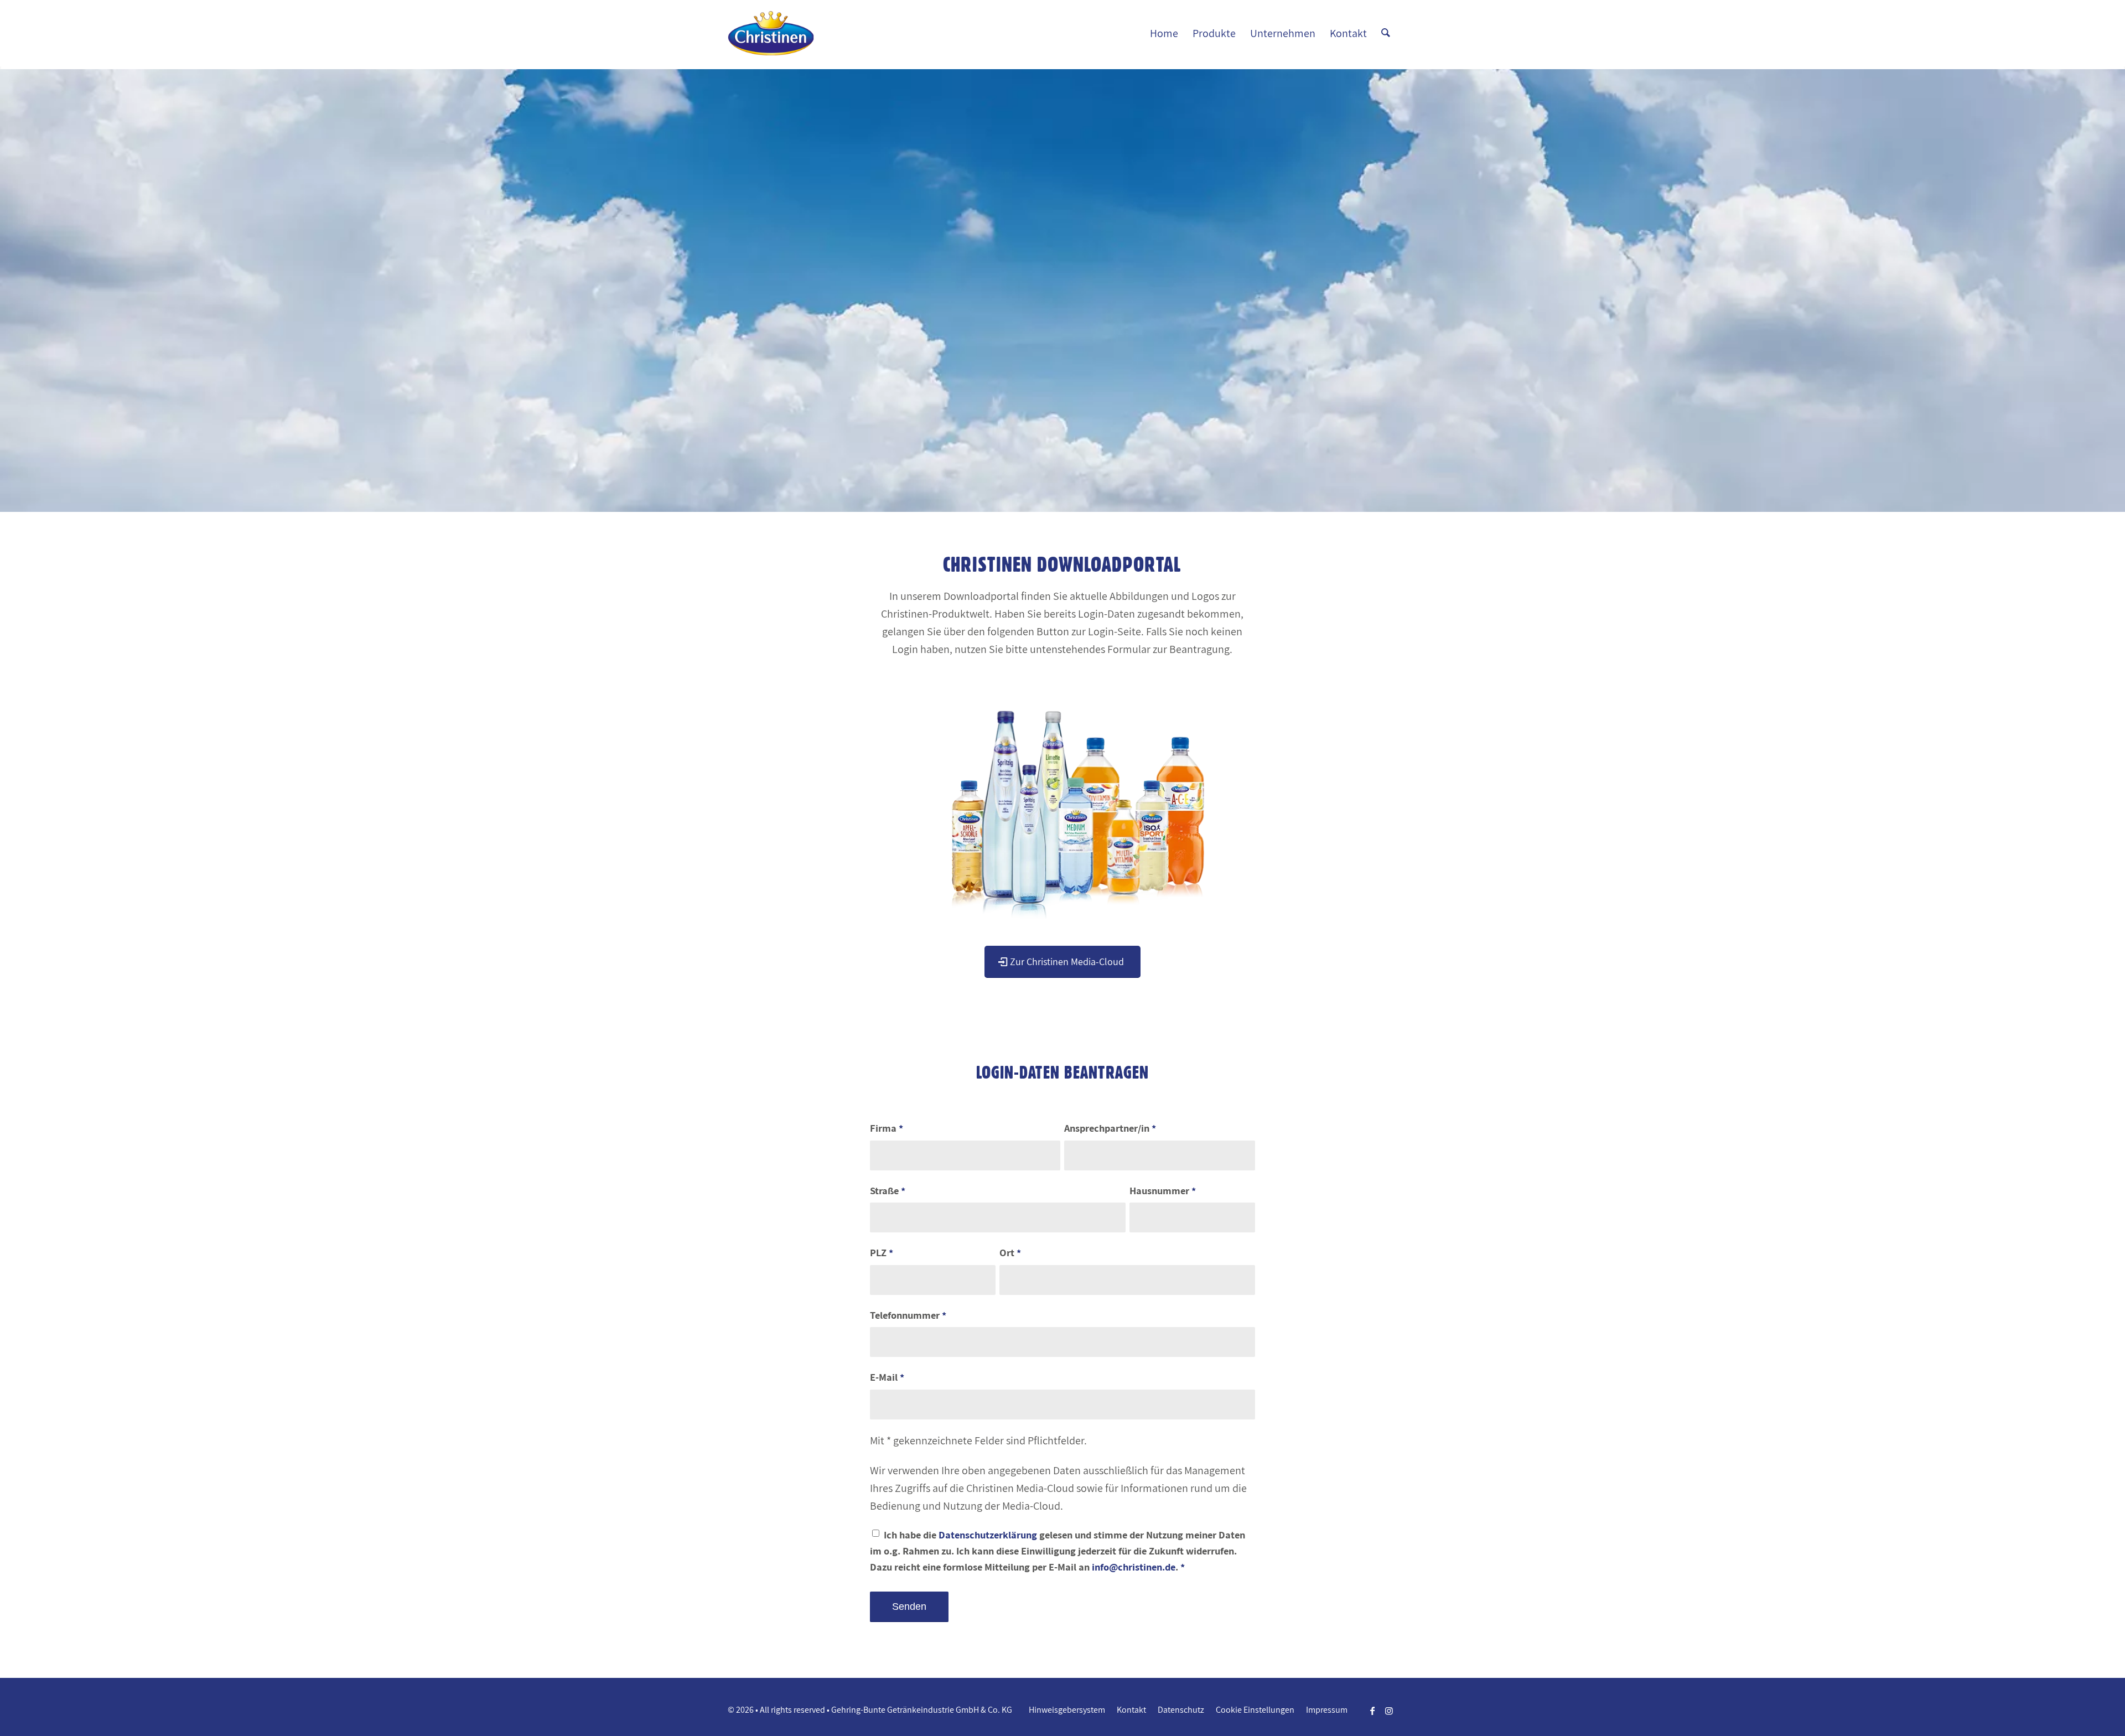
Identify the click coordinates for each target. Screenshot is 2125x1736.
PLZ (882, 1252)
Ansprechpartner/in (1110, 1128)
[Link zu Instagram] (1389, 1711)
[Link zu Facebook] (1372, 1711)
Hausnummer (1163, 1190)
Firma (887, 1128)
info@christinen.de (1134, 1567)
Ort (1010, 1252)
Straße (888, 1190)
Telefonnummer (908, 1315)
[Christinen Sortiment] (1063, 796)
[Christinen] (771, 33)
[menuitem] (1164, 33)
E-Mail (887, 1377)
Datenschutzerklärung (988, 1535)
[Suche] (1386, 33)
